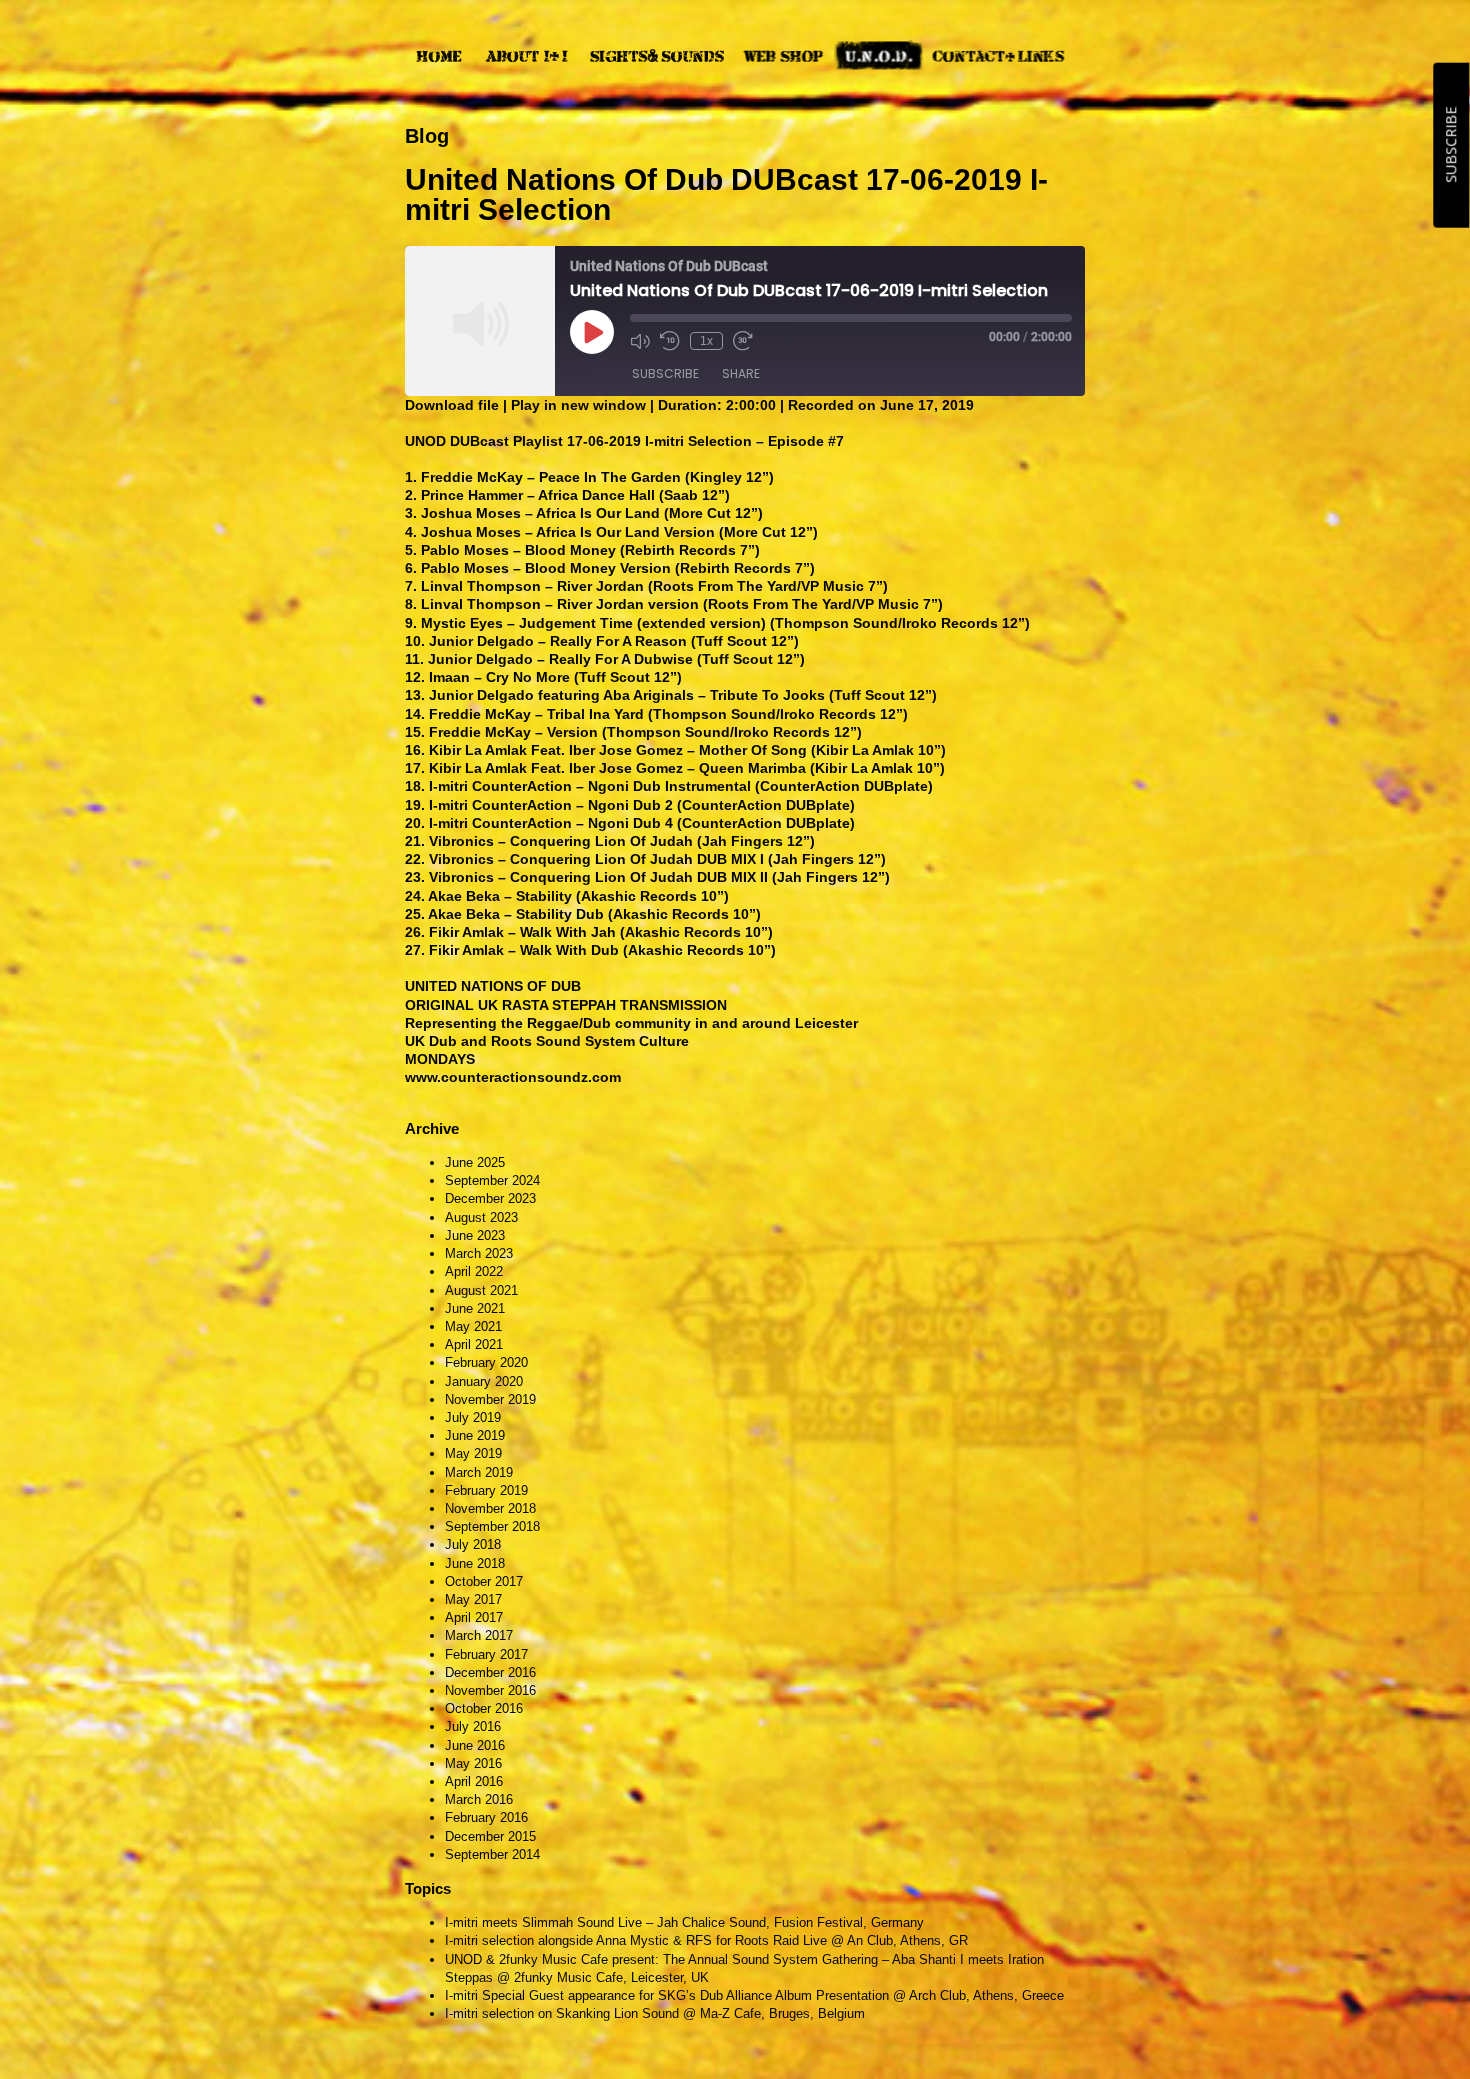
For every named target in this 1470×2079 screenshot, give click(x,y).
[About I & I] (526, 55)
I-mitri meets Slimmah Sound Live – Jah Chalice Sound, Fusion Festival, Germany (684, 1922)
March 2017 (479, 1635)
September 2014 (492, 1854)
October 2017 (484, 1581)
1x (706, 341)
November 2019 (490, 1399)
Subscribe (665, 373)
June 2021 (475, 1308)
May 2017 (473, 1599)
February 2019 (486, 1490)
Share (741, 373)
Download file (452, 405)
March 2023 (479, 1253)
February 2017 (486, 1654)
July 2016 (473, 1726)
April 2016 (474, 1781)
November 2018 (490, 1508)
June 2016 (475, 1745)
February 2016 (486, 1817)
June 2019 (475, 1435)
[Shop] (783, 55)
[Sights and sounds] (656, 55)
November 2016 (490, 1690)
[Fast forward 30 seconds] (743, 341)
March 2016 (479, 1799)
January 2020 (484, 1381)
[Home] (438, 55)
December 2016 (490, 1672)
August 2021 (481, 1290)
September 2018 (492, 1526)
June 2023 (475, 1235)
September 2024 (492, 1180)
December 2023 (490, 1198)
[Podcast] (878, 55)
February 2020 (486, 1362)
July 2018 (473, 1544)
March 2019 (479, 1472)
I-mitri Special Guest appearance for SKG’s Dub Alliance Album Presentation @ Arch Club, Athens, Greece (754, 1995)
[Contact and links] (998, 55)
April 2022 (474, 1271)
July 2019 (473, 1417)
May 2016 (473, 1763)
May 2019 (473, 1453)
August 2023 (481, 1217)
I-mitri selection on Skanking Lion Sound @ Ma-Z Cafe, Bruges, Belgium (655, 2013)
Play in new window (578, 405)
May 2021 (473, 1326)
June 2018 (475, 1563)
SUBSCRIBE (1450, 145)
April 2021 (474, 1344)
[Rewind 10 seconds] (670, 341)
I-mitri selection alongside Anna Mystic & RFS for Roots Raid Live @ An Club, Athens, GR (706, 1940)
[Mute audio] (640, 341)
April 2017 (474, 1617)
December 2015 (490, 1836)
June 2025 (475, 1162)
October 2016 (484, 1708)
